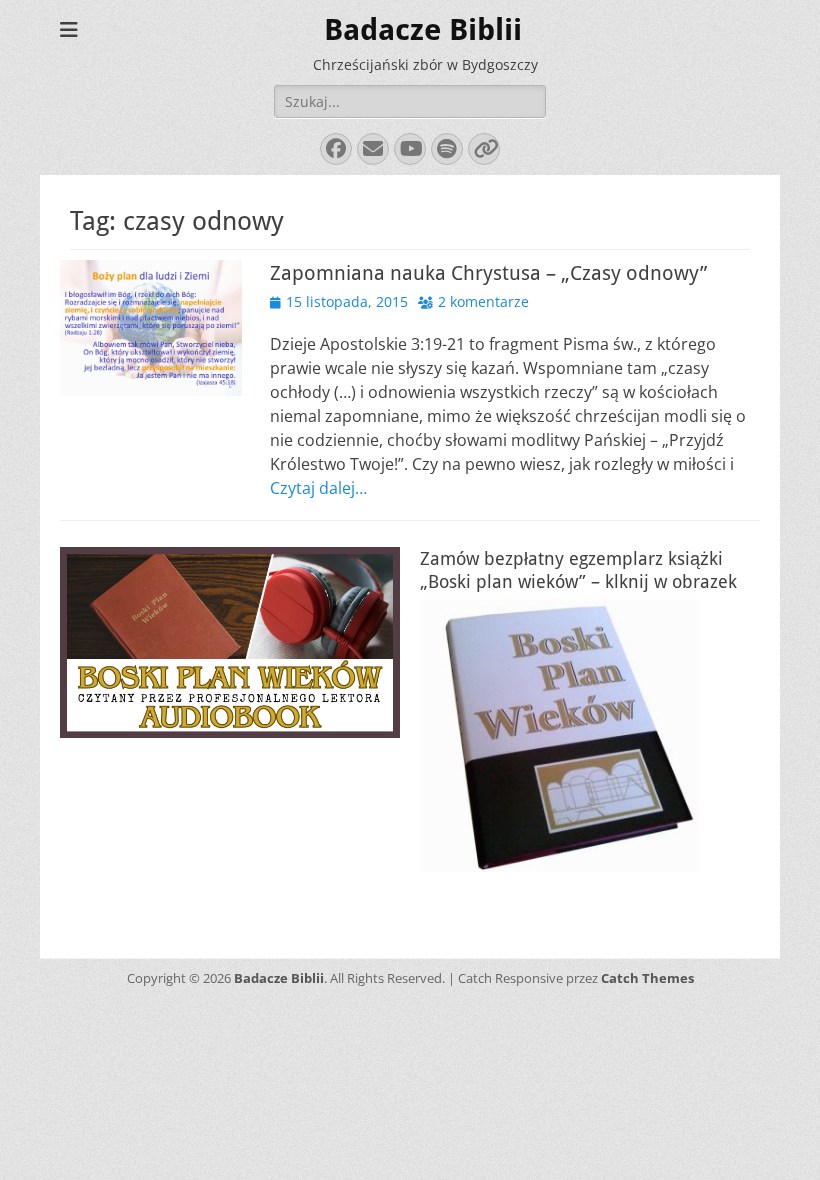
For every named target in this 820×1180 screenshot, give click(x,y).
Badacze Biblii (423, 29)
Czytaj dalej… (318, 488)
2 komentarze (483, 301)
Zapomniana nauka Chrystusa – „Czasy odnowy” (488, 273)
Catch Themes (647, 978)
